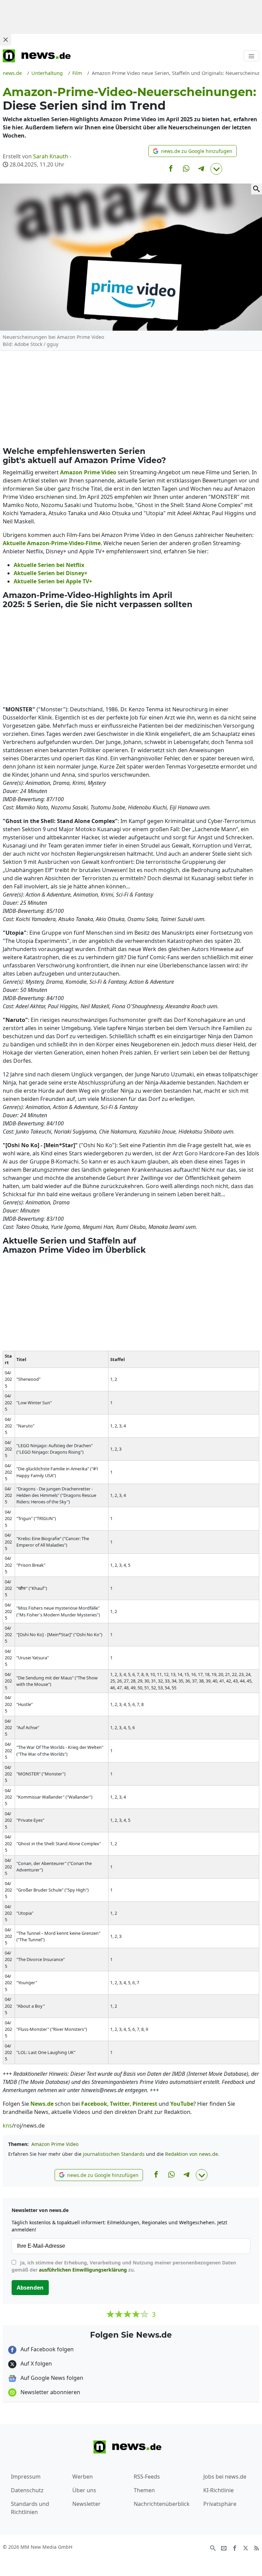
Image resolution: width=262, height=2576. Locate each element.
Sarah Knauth (51, 156)
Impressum (26, 2477)
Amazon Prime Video (55, 2144)
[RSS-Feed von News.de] (257, 2547)
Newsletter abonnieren (50, 2392)
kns (7, 2125)
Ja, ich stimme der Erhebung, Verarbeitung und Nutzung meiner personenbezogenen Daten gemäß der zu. (124, 2266)
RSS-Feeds (147, 2477)
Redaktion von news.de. (192, 2154)
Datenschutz (27, 2490)
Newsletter (86, 2504)
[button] (193, 151)
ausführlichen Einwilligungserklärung (83, 2270)
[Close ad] (5, 39)
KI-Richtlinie (219, 2490)
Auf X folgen (35, 2364)
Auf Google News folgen (51, 2378)
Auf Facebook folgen (46, 2349)
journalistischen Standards (114, 2154)
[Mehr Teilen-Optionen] (216, 169)
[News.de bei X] (246, 2547)
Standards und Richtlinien (30, 2508)
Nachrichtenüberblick (162, 2504)
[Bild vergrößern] (257, 189)
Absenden (30, 2288)
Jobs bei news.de (225, 2477)
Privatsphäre (220, 2504)
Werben (83, 2477)
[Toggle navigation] (251, 56)
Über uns (84, 2490)
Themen (144, 2490)
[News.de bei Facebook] (235, 2547)
